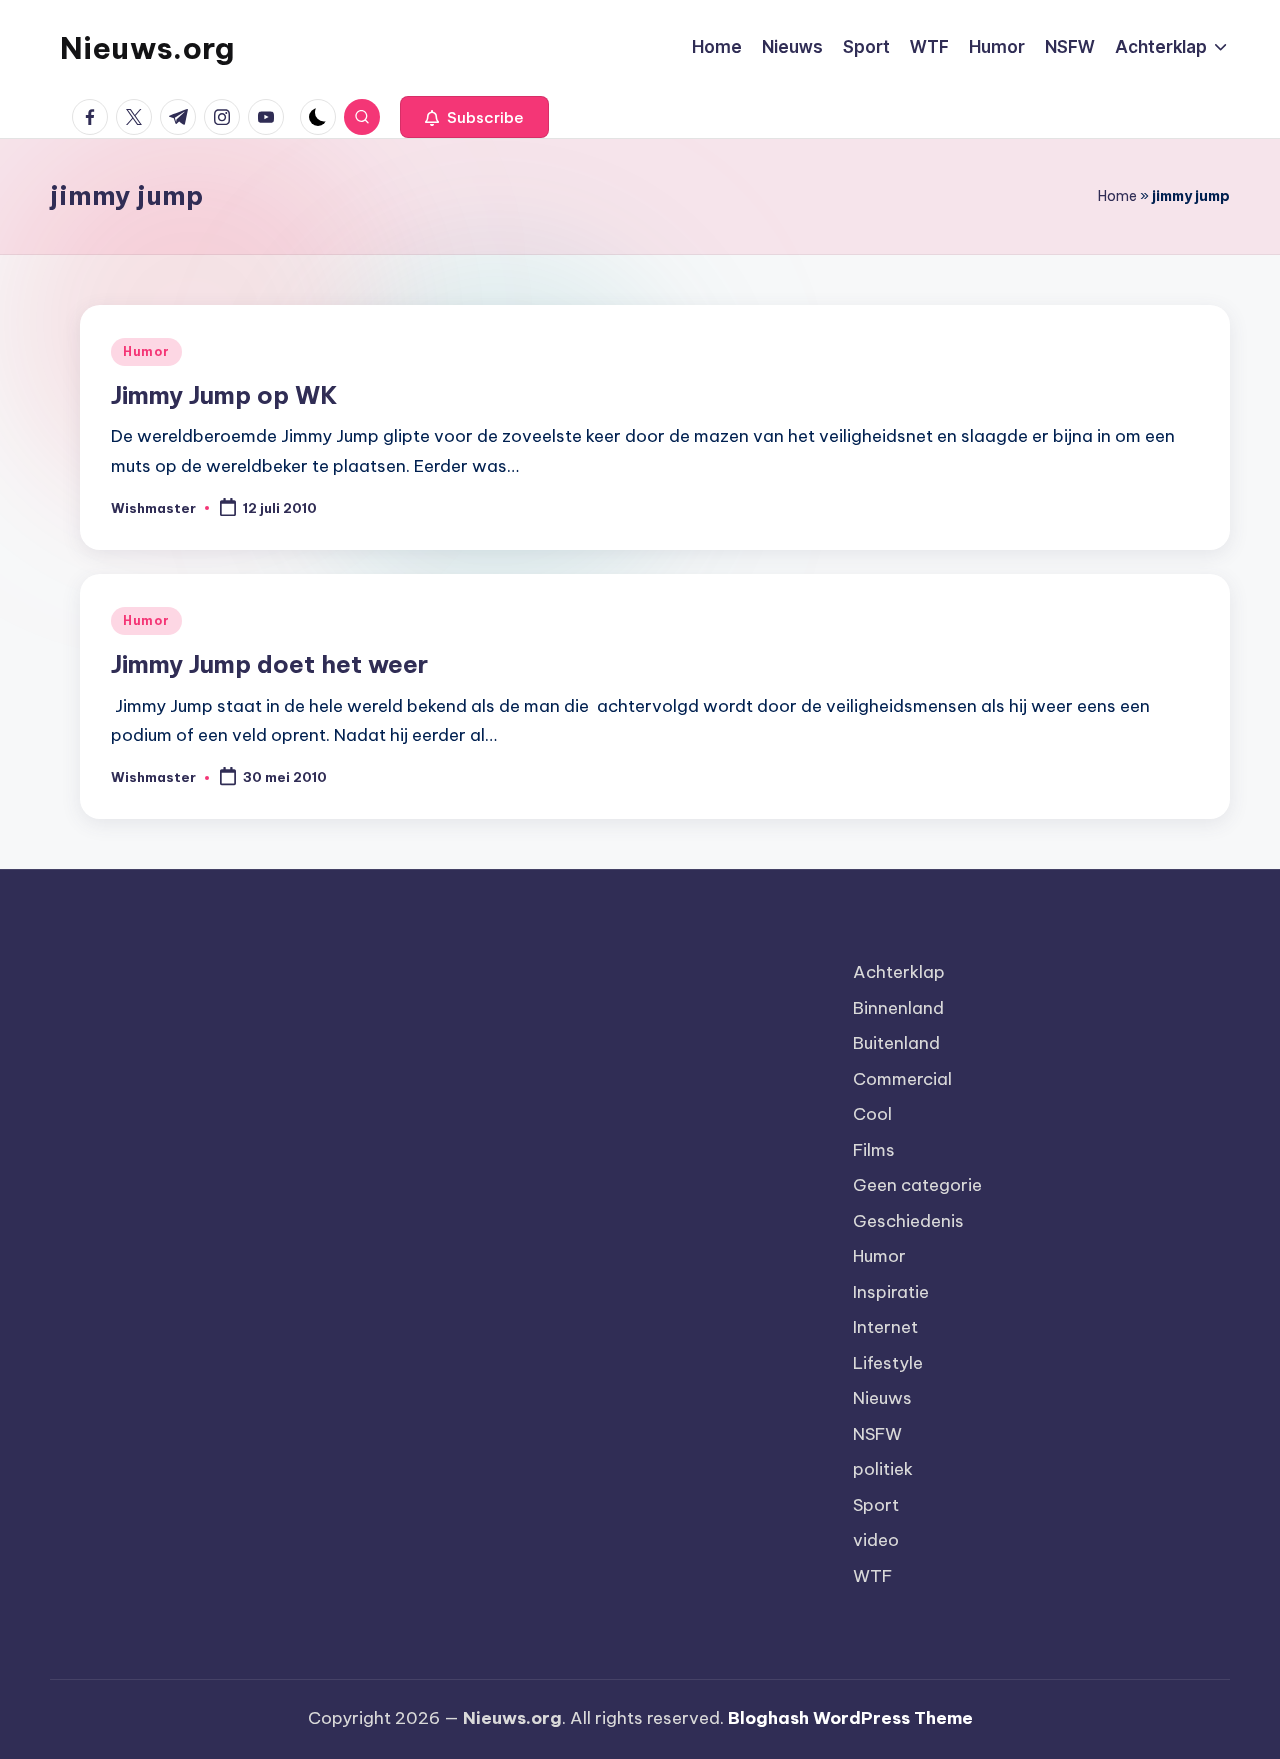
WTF (872, 1576)
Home (1117, 196)
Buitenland (896, 1043)
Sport (876, 1505)
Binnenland (898, 1008)
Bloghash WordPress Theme (850, 1718)
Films (874, 1150)
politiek (883, 1469)
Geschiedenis (908, 1221)
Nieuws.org (147, 48)
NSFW (877, 1434)
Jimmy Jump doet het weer (269, 664)
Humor (146, 351)
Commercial (902, 1079)
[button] (474, 117)
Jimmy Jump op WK (224, 395)
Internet (885, 1327)
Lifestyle (888, 1363)
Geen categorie (917, 1185)
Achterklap (899, 972)
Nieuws (882, 1398)
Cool (872, 1114)
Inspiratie (891, 1292)
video (876, 1540)
